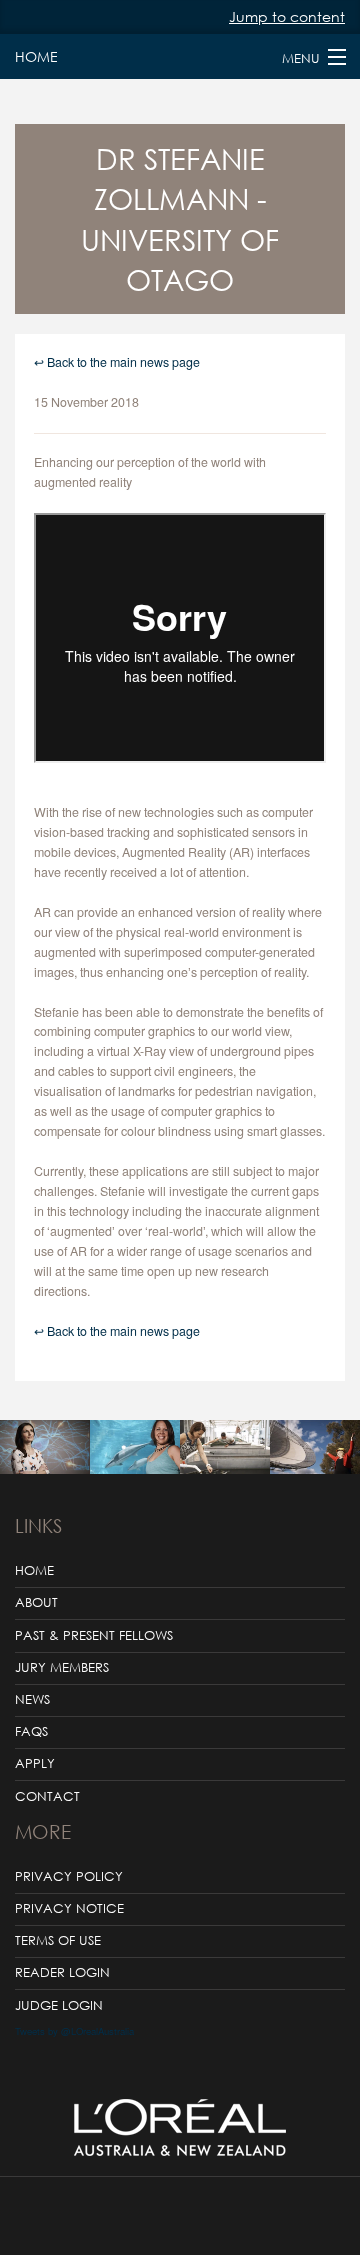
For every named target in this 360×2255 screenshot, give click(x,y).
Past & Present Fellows (94, 1635)
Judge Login (59, 2005)
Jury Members (62, 1667)
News (32, 1699)
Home (35, 56)
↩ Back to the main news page (117, 362)
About (36, 1602)
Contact (47, 1796)
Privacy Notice (69, 1908)
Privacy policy (69, 1876)
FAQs (31, 1731)
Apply (35, 1763)
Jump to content (287, 16)
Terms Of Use (58, 1940)
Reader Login (62, 1972)
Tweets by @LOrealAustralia (74, 2031)
